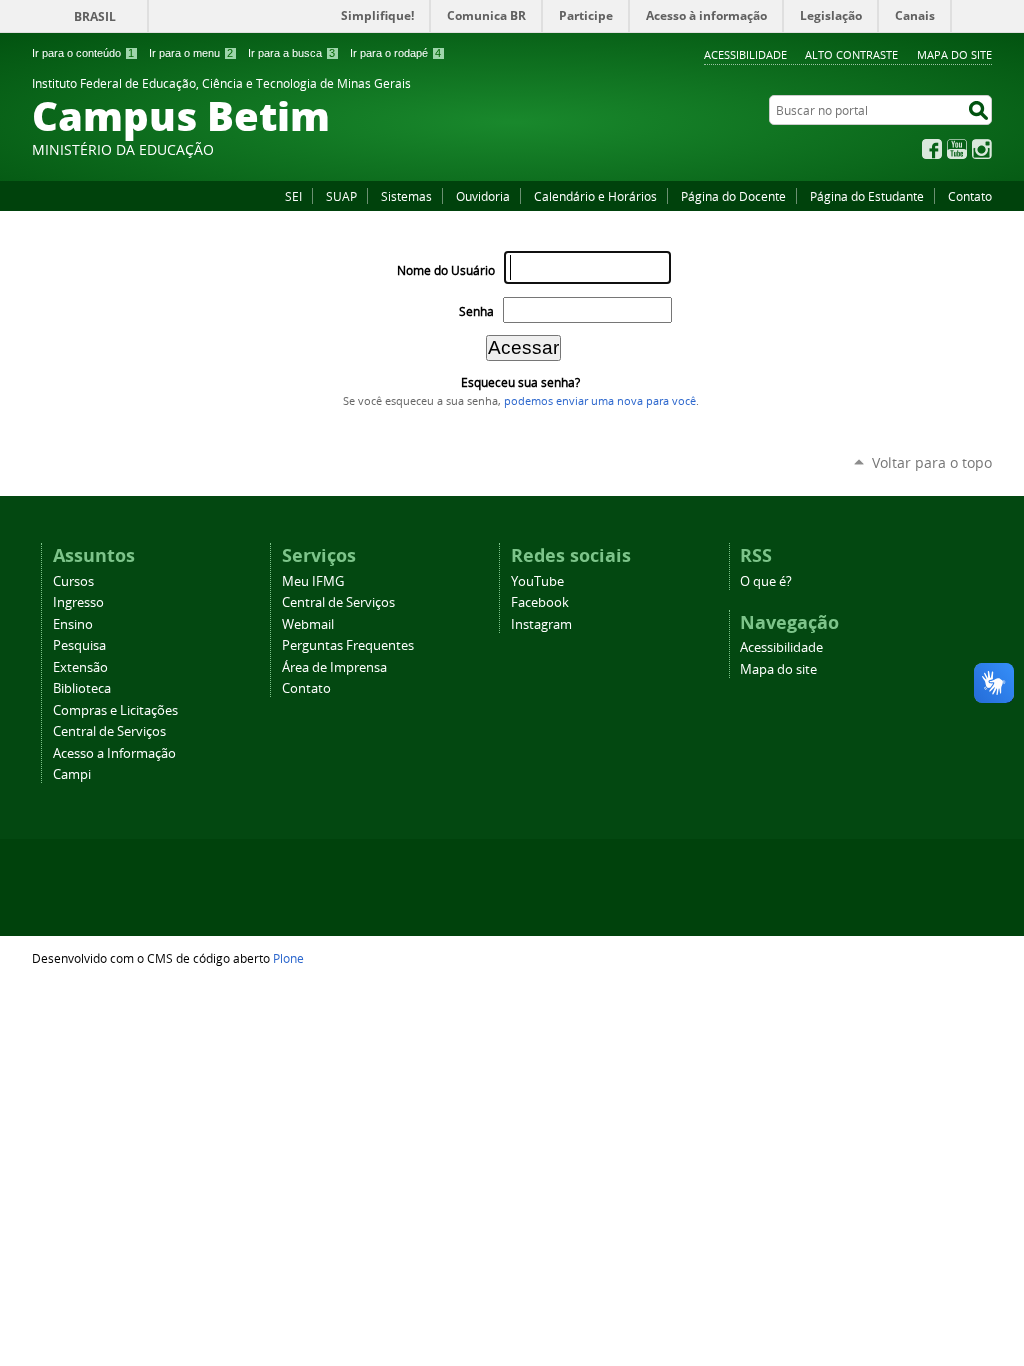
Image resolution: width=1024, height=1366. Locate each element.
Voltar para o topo (932, 462)
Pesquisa (79, 645)
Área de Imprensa (334, 667)
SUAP (341, 196)
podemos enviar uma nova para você (600, 401)
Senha (476, 311)
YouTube (957, 149)
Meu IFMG (313, 581)
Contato (970, 196)
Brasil (95, 16)
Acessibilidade (745, 54)
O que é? (766, 581)
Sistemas (406, 196)
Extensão (80, 667)
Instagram (982, 149)
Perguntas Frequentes (348, 645)
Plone (288, 958)
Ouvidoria (483, 196)
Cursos (73, 581)
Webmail (308, 624)
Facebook (932, 149)
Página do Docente (733, 196)
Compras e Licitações (115, 710)
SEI (293, 196)
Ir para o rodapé (395, 53)
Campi (72, 774)
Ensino (73, 624)
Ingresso (78, 602)
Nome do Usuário (446, 270)
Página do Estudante (867, 196)
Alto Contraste (851, 54)
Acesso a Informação (114, 753)
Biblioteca (82, 688)
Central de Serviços (109, 731)
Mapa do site (954, 54)
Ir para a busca (291, 53)
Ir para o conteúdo (83, 53)
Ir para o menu (191, 53)
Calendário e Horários (595, 196)
